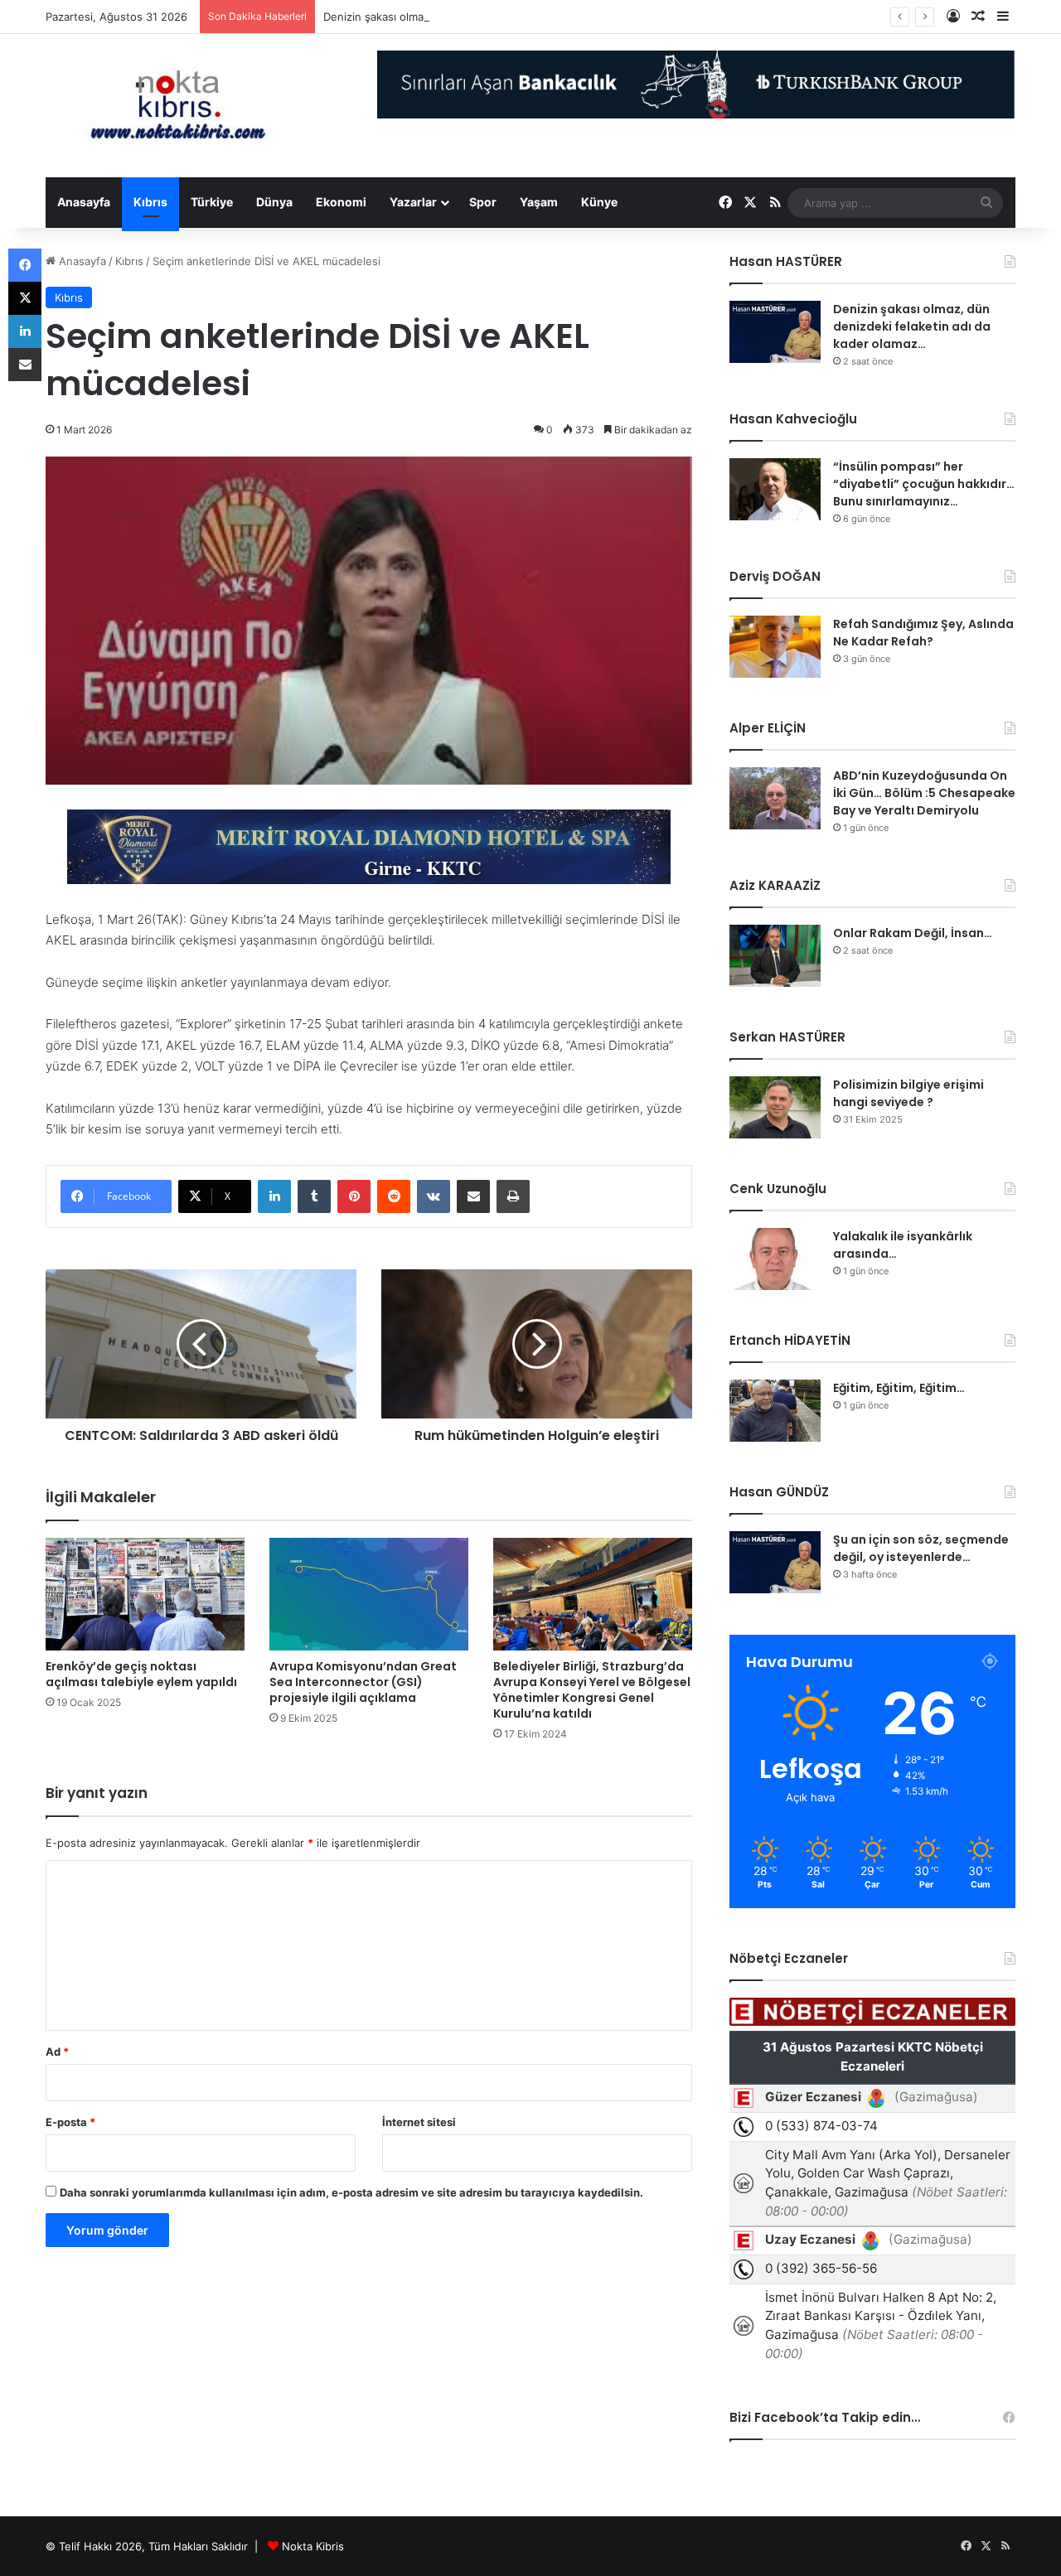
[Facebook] (25, 265)
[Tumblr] (314, 1196)
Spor (483, 202)
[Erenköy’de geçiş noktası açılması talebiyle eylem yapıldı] (145, 1594)
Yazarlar (413, 202)
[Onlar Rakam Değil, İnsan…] (775, 956)
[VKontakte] (434, 1196)
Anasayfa (84, 202)
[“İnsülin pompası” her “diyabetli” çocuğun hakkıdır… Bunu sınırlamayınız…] (775, 489)
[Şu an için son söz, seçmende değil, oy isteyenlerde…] (775, 1562)
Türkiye (212, 202)
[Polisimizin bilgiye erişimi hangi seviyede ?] (775, 1107)
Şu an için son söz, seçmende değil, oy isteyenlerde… (921, 1548)
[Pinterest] (354, 1196)
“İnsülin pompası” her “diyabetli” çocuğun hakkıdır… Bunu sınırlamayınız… (924, 484)
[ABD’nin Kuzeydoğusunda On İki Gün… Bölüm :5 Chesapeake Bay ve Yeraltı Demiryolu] (775, 798)
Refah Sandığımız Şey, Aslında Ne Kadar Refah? (923, 633)
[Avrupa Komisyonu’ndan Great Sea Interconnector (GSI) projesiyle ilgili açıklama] (369, 1594)
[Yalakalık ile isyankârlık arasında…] (775, 1259)
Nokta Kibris (313, 2546)
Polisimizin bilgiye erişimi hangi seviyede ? (908, 1093)
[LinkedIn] (274, 1196)
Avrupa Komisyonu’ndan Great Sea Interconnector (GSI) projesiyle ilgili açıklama (363, 1682)
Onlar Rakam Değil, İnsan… (913, 933)
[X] (25, 298)
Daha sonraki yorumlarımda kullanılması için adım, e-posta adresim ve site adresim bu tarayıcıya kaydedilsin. (351, 2192)
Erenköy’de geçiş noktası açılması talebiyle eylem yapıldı (141, 1674)
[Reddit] (394, 1196)
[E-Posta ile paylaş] (473, 1196)
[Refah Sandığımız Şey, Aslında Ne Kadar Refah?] (775, 647)
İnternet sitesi (419, 2122)
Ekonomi (341, 202)
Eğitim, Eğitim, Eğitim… (899, 1388)
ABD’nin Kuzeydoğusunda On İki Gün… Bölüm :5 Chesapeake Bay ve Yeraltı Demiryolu (924, 793)
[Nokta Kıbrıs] (178, 106)
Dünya (274, 202)
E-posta (70, 2122)
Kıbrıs (150, 202)
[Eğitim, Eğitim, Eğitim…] (775, 1411)
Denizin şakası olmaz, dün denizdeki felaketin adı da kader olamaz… (497, 17)
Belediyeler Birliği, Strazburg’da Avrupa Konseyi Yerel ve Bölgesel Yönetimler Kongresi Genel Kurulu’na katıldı (592, 1690)
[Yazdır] (513, 1196)
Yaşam (539, 202)
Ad (57, 2052)
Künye (599, 202)
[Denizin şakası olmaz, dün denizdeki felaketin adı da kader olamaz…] (775, 332)
